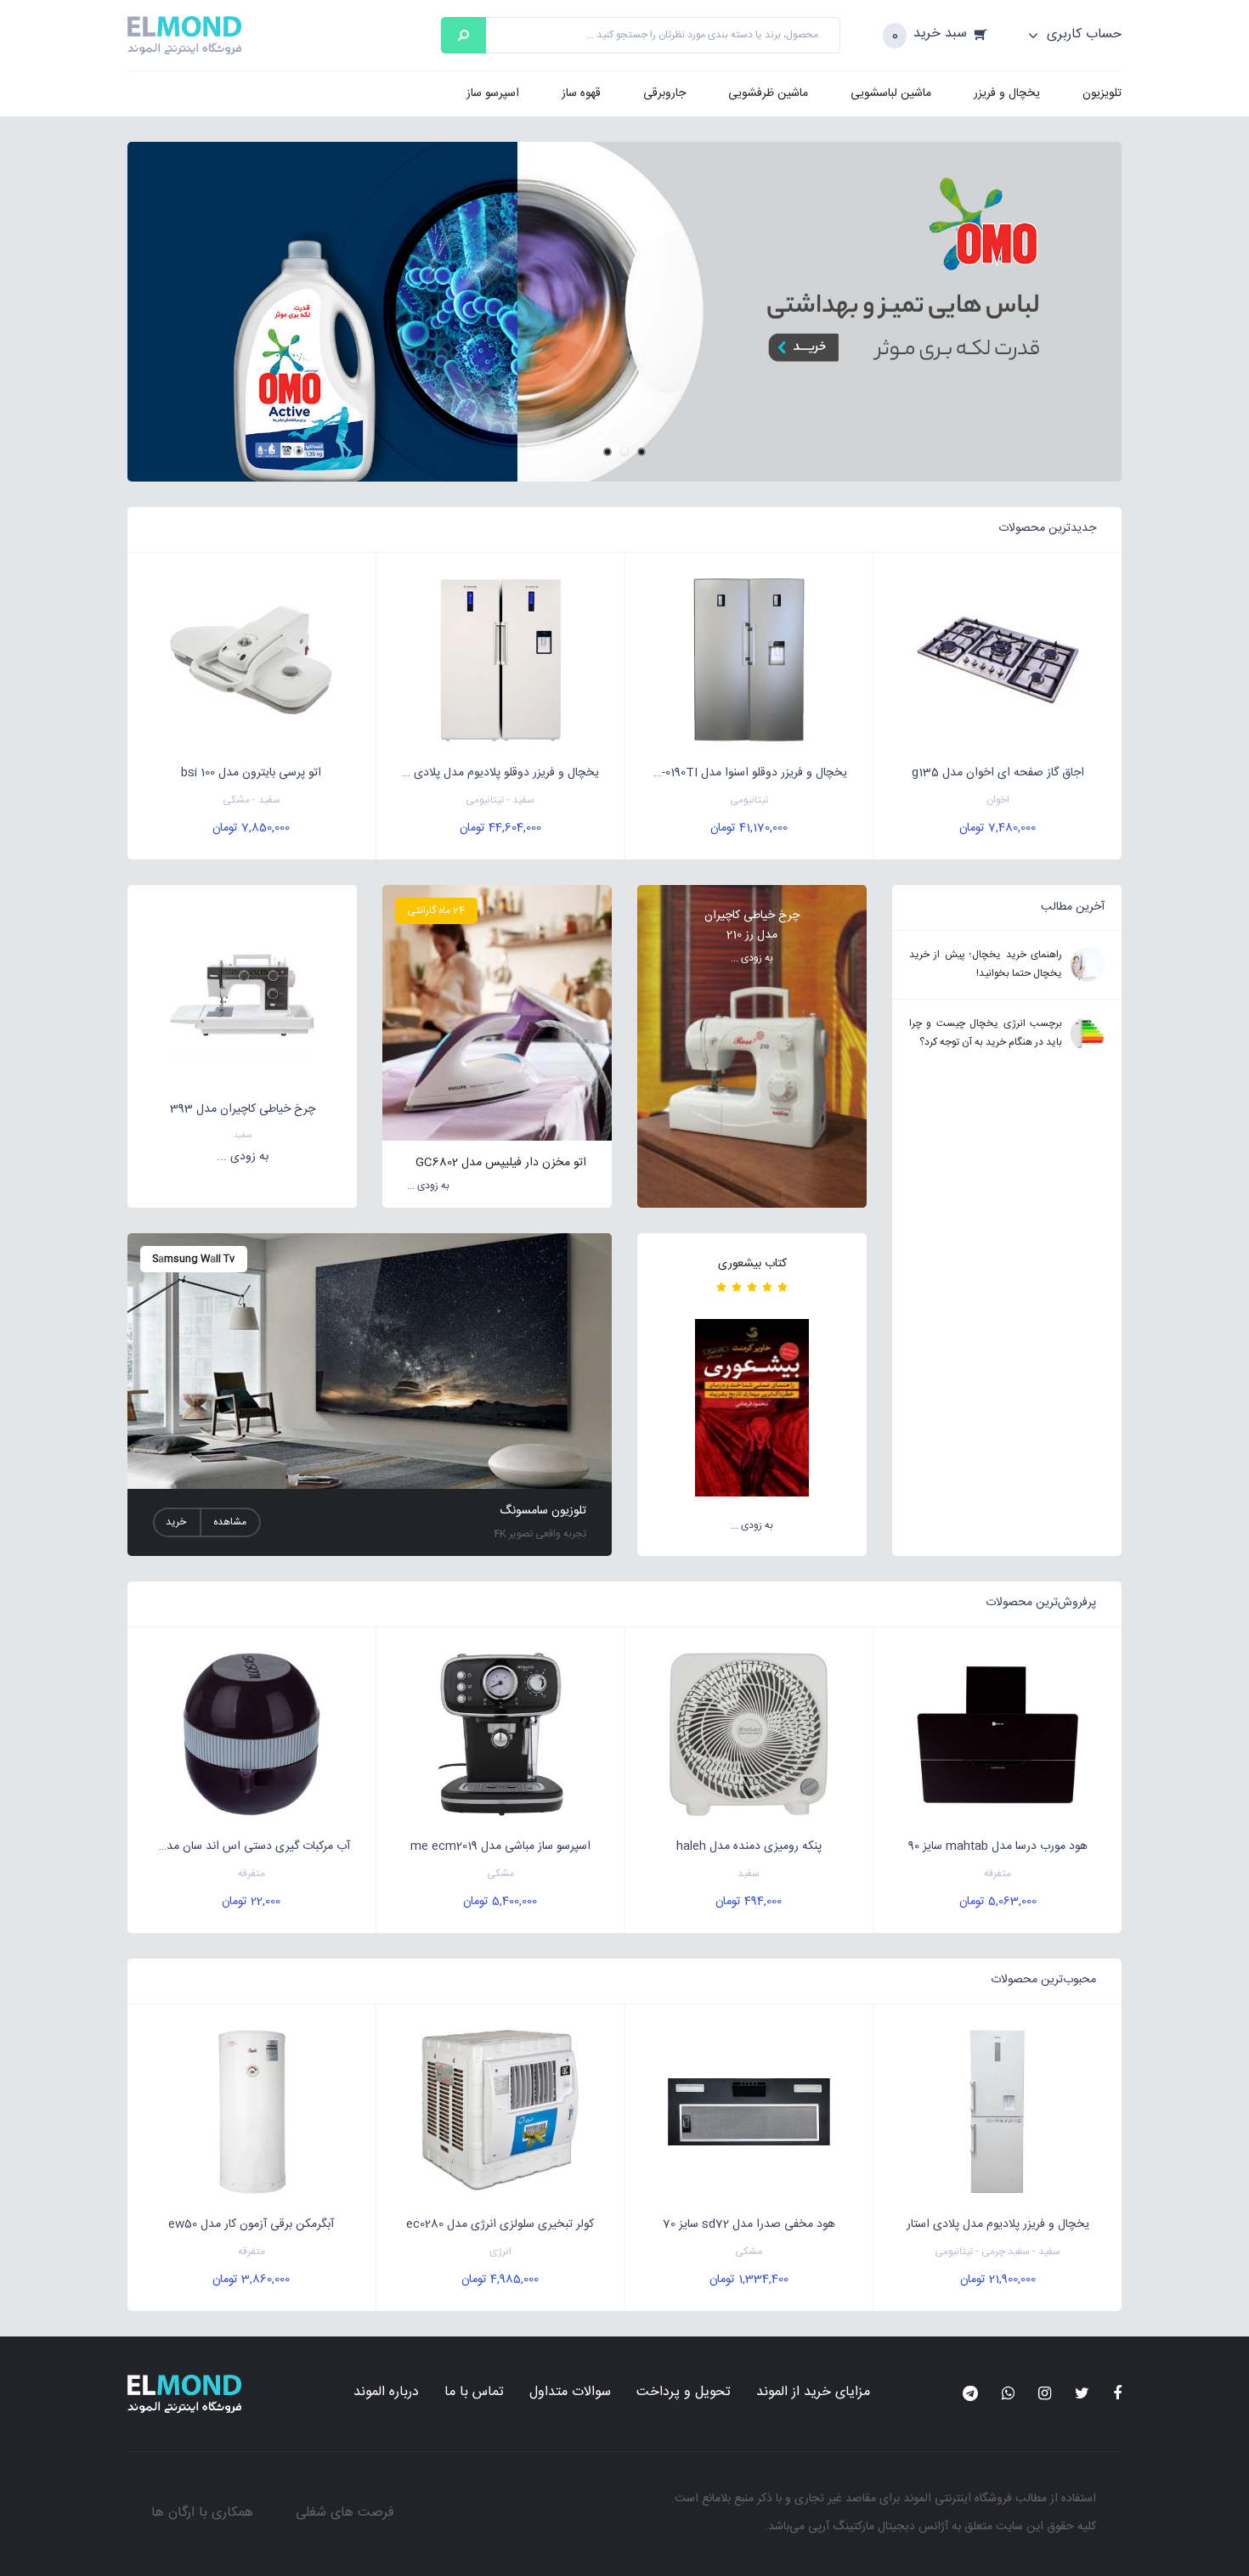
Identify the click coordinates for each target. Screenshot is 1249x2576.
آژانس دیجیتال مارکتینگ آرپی (878, 2527)
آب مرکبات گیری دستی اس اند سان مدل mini (241, 1846)
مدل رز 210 (752, 935)
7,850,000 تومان (251, 828)
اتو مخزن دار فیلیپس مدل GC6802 (501, 1163)
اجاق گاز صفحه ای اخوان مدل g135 (998, 773)
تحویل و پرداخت (684, 2392)
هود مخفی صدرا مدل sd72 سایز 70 (749, 2224)
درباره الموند (386, 2392)
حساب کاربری (1082, 35)
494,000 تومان (749, 1902)
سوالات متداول (570, 2392)
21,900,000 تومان (998, 2280)
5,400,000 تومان (500, 1902)
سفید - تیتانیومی (500, 800)
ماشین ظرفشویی (768, 93)
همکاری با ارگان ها (202, 2513)
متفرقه (998, 1874)
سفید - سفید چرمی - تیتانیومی (998, 2252)
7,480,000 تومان (998, 828)
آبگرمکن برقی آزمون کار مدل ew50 (251, 2224)
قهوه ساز (581, 93)
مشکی (500, 1874)
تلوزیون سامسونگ (543, 1511)
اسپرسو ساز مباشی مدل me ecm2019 (500, 1846)
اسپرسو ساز (493, 93)
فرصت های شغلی (345, 2513)
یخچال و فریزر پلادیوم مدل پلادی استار (998, 2224)
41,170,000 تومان (749, 828)
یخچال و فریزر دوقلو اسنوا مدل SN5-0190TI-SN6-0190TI (737, 773)
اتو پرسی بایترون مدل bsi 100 (251, 773)
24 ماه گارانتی (436, 910)
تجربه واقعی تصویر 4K (540, 1534)
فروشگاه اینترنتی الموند (958, 2499)
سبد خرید (940, 34)
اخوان (998, 800)
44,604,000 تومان (500, 828)
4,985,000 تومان (500, 2280)
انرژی (500, 2252)
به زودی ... (752, 958)
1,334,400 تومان (749, 2280)
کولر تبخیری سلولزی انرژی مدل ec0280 (500, 2224)
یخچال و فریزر (1007, 93)
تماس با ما (474, 2392)
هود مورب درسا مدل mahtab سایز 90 (998, 1846)
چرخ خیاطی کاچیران (752, 916)
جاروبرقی (664, 93)
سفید (243, 1136)
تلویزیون (1102, 93)
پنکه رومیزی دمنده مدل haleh (749, 1846)
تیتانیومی (749, 800)
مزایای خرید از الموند (813, 2392)
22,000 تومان (251, 1902)
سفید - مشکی (251, 800)
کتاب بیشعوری (752, 1264)
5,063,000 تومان (998, 1902)
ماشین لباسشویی (891, 93)
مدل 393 (193, 1109)
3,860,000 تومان (251, 2280)
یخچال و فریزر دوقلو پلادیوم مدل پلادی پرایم (493, 773)
